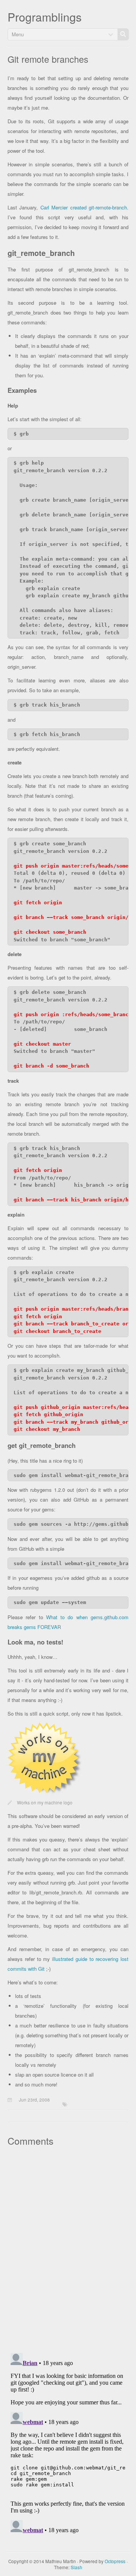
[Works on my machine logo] (45, 1793)
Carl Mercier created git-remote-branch (84, 207)
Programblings (45, 17)
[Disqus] (68, 2249)
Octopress (115, 2561)
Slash (76, 2567)
